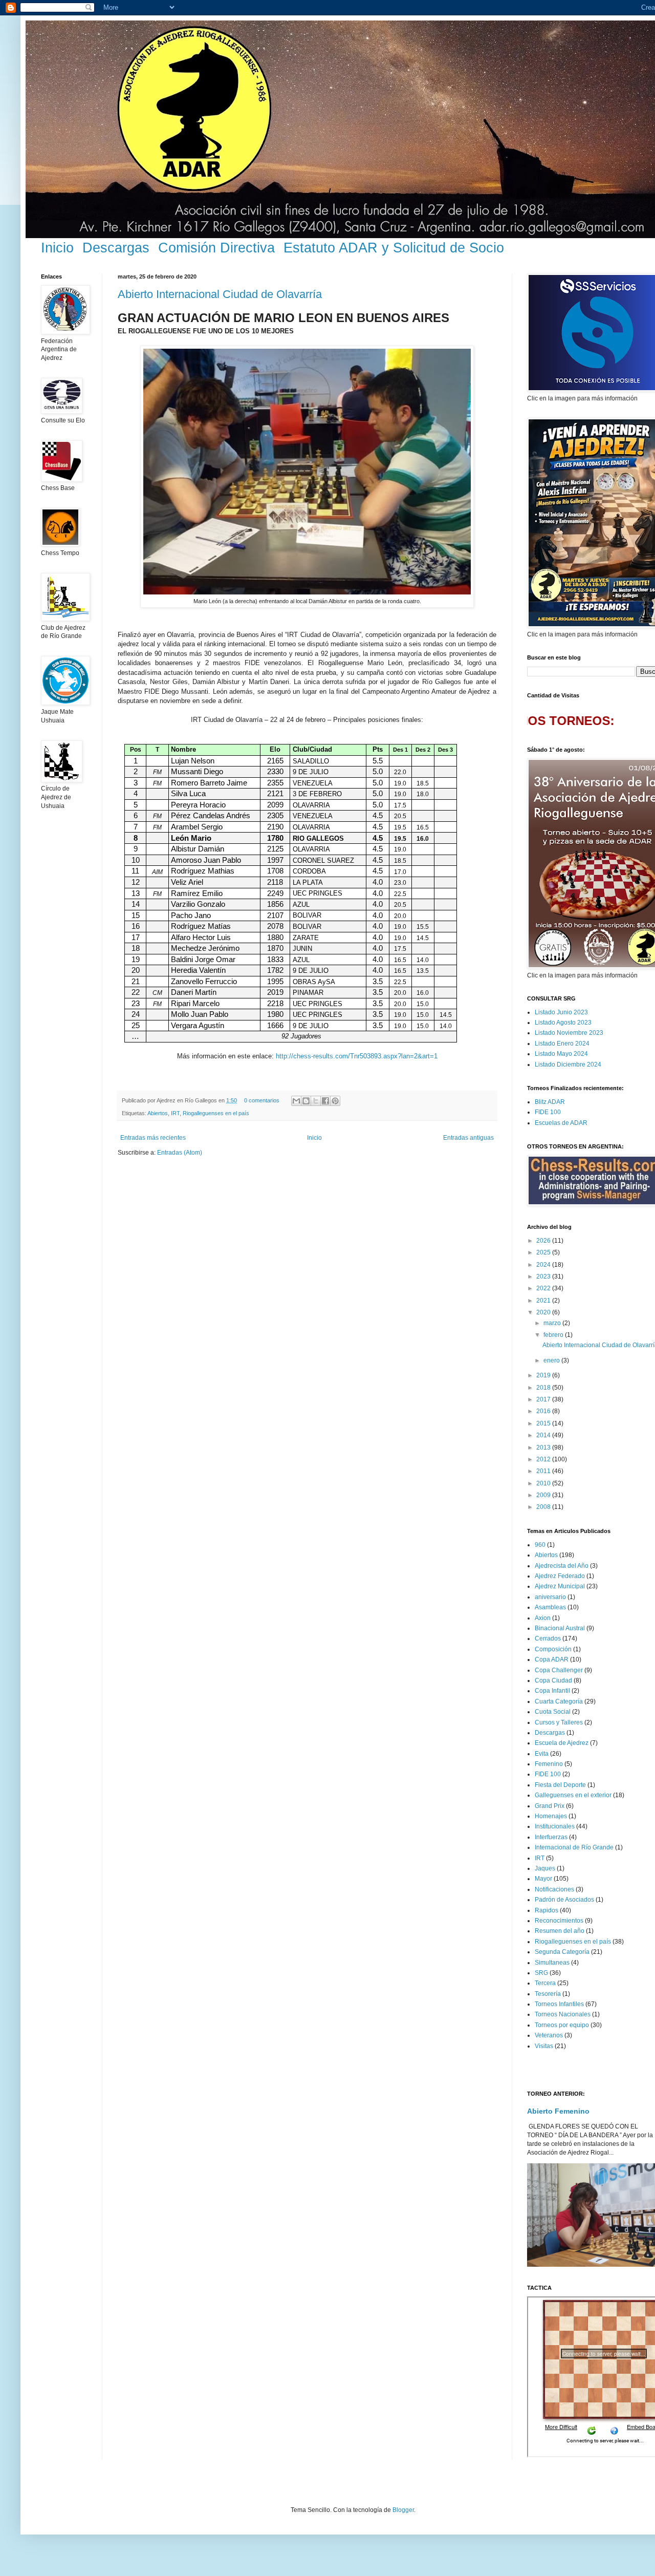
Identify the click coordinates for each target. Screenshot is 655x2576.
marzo (553, 1323)
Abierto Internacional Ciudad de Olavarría (220, 294)
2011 (544, 1471)
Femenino (549, 1764)
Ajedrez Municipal (560, 1586)
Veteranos (549, 2035)
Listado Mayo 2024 (561, 1054)
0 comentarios (262, 1100)
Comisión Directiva (216, 248)
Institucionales (555, 1826)
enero (552, 1360)
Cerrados (548, 1638)
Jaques (545, 1868)
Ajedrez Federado (560, 1576)
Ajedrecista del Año (562, 1566)
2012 (544, 1459)
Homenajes (551, 1816)
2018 (544, 1388)
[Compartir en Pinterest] (335, 1101)
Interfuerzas (551, 1837)
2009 (544, 1495)
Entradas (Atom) (180, 1153)
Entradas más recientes (153, 1138)
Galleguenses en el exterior (573, 1795)
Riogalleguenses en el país (216, 1113)
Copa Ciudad (553, 1680)
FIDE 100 (548, 1112)
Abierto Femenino (558, 2111)
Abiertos (158, 1113)
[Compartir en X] (316, 1101)
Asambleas (550, 1607)
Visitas (544, 2046)
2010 (544, 1483)
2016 (544, 1411)
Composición (553, 1649)
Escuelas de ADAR (561, 1123)
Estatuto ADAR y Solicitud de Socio (394, 248)
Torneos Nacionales (563, 2014)
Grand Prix (550, 1806)
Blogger (403, 2510)
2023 (544, 1276)
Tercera (545, 1983)
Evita (542, 1754)
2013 (544, 1447)
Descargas (116, 248)
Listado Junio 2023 (561, 1012)
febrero (554, 1335)
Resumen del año (560, 1931)
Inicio (57, 248)
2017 (544, 1399)
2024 (544, 1265)
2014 (544, 1435)
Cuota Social (553, 1712)
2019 (544, 1375)
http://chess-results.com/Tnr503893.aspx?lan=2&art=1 (357, 1056)
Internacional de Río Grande (574, 1847)
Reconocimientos (559, 1921)
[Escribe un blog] (306, 1101)
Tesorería (548, 1994)
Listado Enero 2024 (562, 1044)
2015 (544, 1423)
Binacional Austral (560, 1628)
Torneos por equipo (562, 2025)
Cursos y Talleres (559, 1722)
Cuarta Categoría (559, 1701)
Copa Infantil (552, 1691)
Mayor (543, 1879)
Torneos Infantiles (559, 2004)
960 (540, 1545)
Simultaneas (552, 1963)
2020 (544, 1312)
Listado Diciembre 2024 (568, 1065)
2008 (544, 1507)
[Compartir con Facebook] (325, 1101)
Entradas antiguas (468, 1138)
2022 (544, 1288)
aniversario (550, 1597)
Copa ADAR (552, 1659)
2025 (544, 1252)
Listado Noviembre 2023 (569, 1033)
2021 (544, 1301)
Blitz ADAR (550, 1102)
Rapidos (547, 1910)
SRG (541, 1973)
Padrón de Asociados (564, 1900)
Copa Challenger (559, 1670)
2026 (544, 1241)
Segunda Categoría (562, 1952)
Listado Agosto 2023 (563, 1023)
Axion (543, 1618)
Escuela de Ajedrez (562, 1743)
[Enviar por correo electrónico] (296, 1101)
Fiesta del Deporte (560, 1785)
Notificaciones (554, 1889)
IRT (175, 1113)
